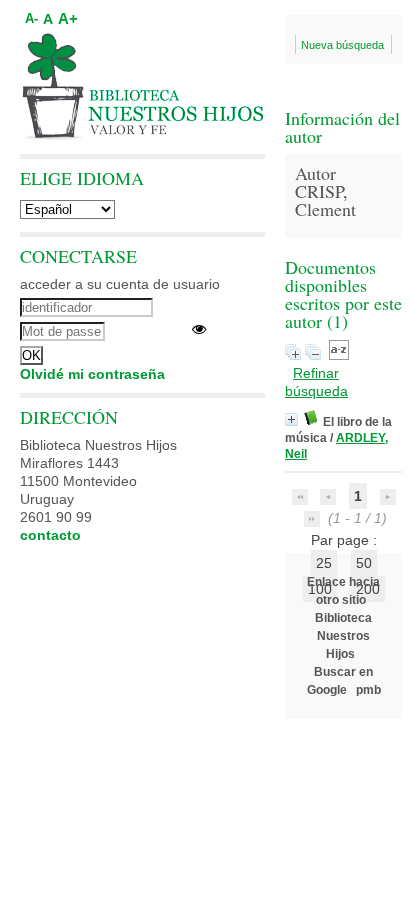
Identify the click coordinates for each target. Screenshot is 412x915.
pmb (368, 690)
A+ (68, 18)
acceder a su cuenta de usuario (120, 284)
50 (364, 563)
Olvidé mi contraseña (92, 374)
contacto (50, 535)
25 (324, 563)
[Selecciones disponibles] (339, 355)
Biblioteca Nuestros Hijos (343, 636)
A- (31, 19)
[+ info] (291, 419)
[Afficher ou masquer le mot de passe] (199, 329)
